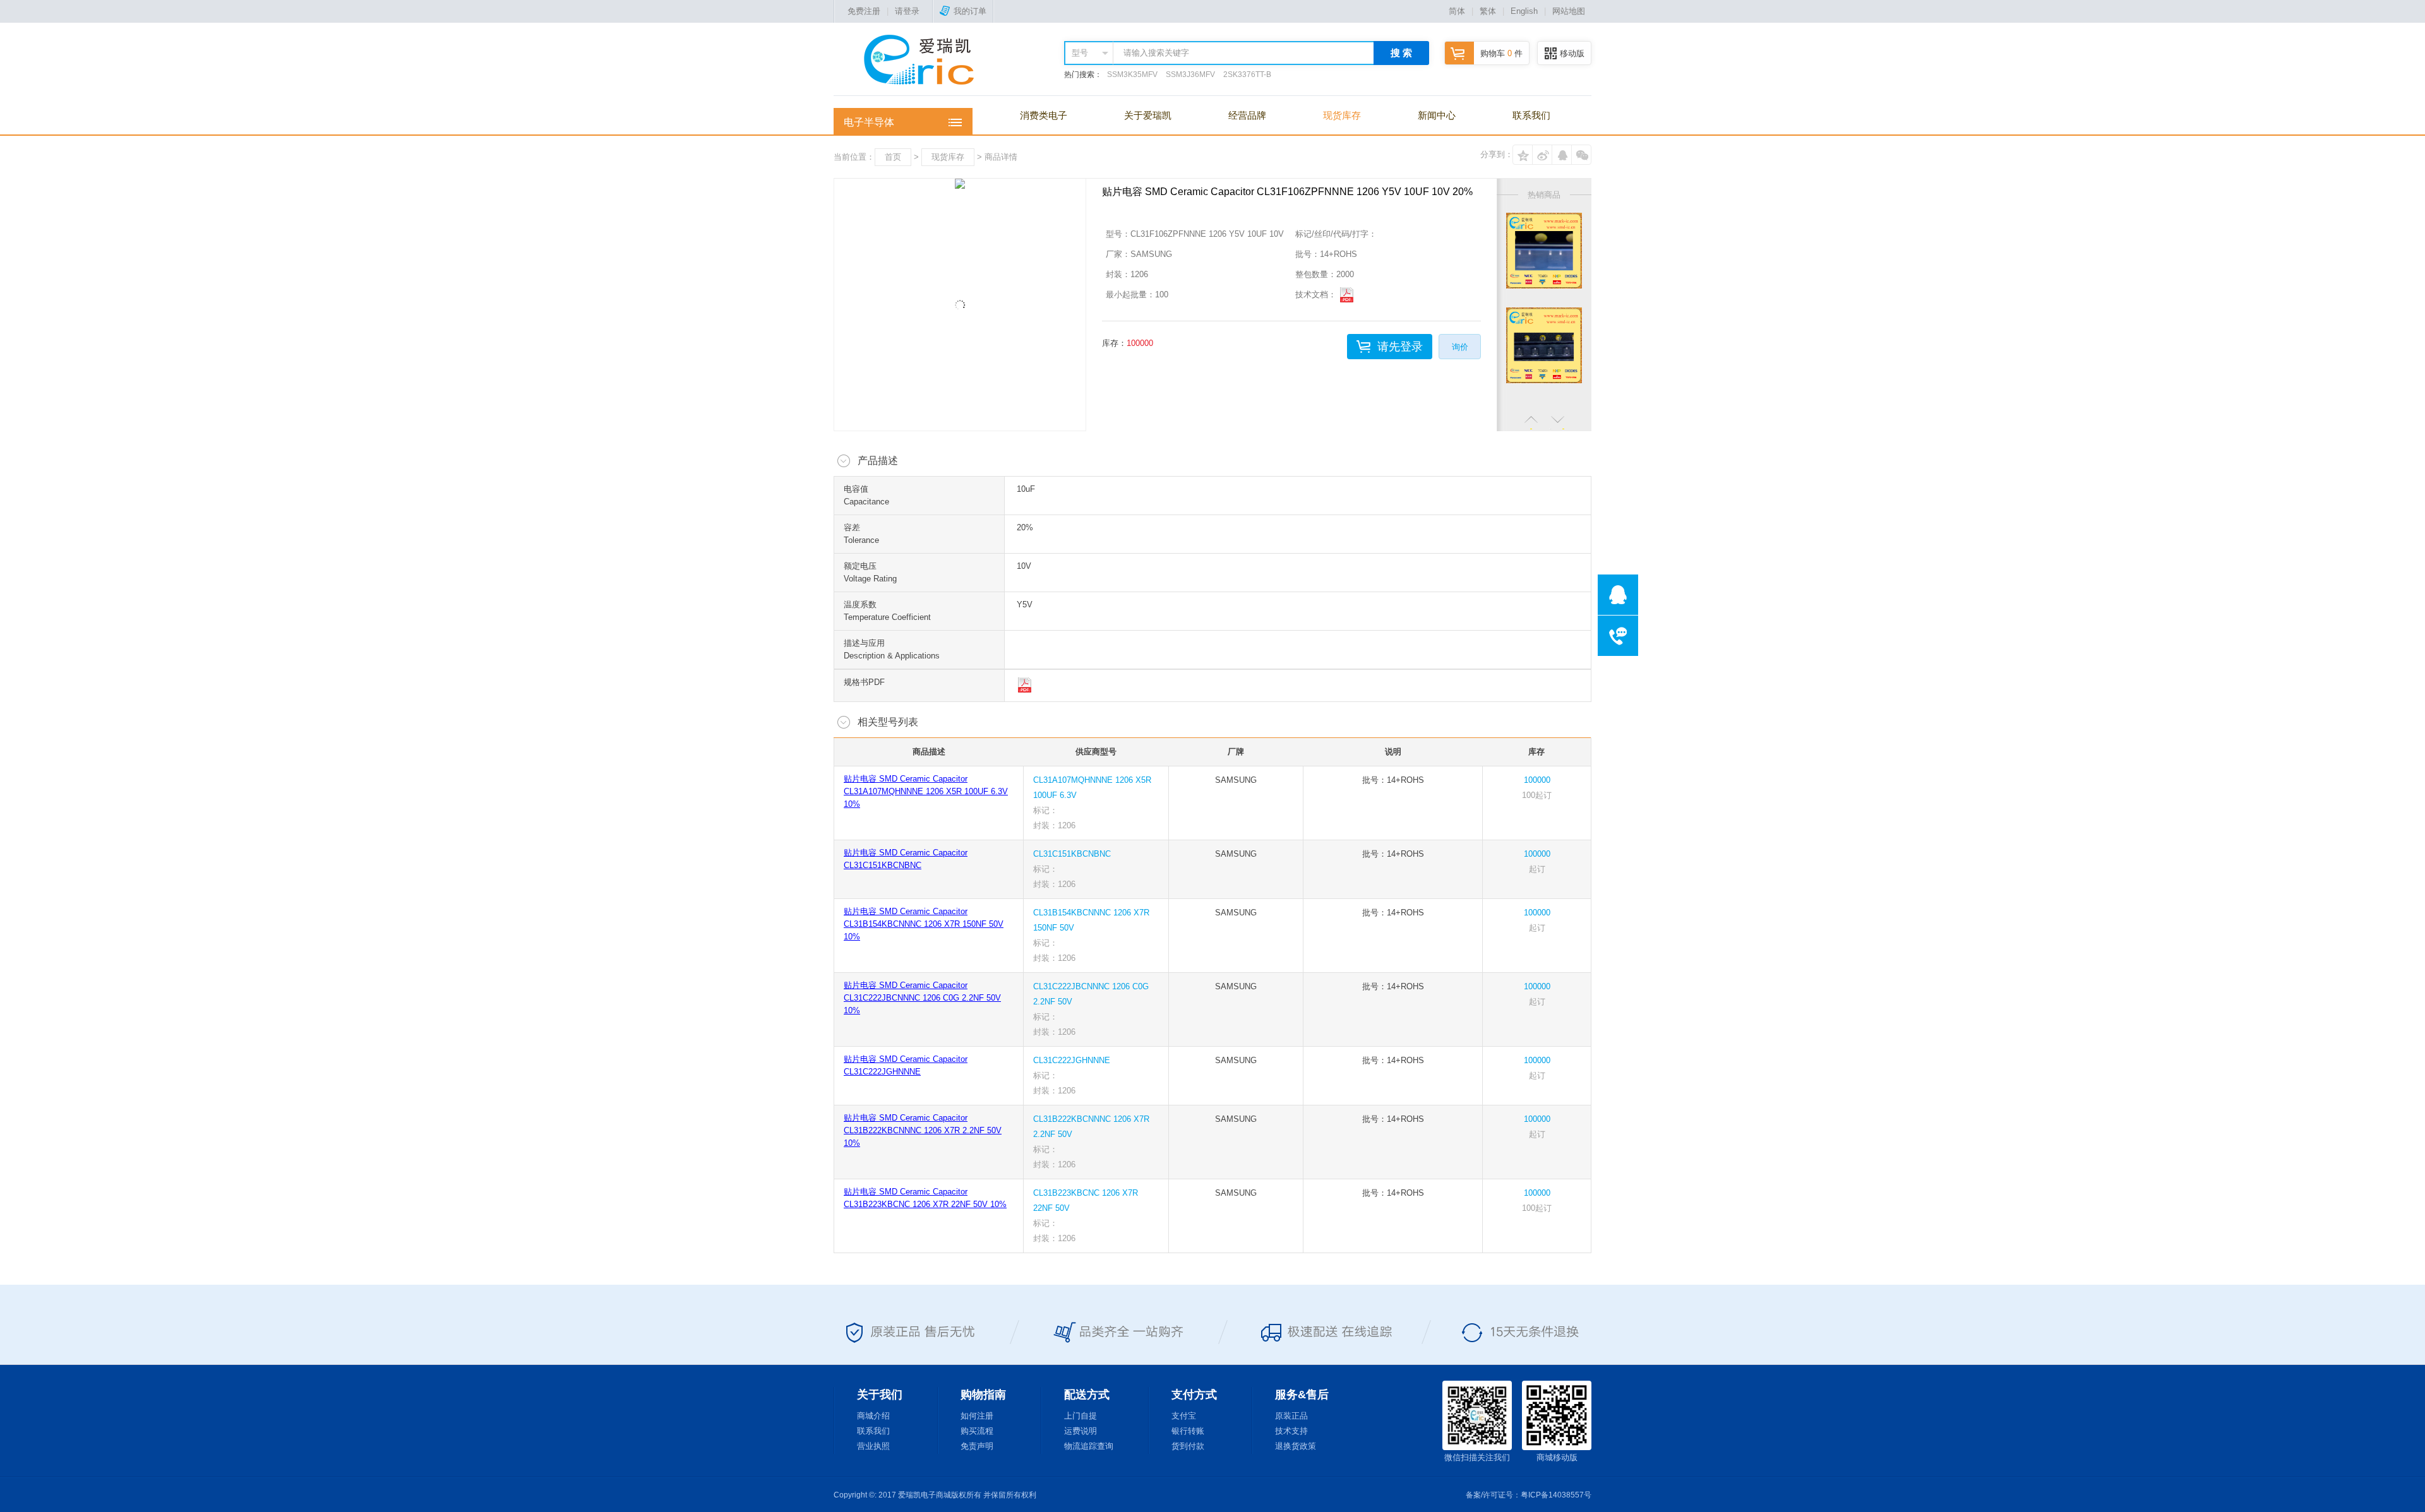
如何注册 (977, 1416)
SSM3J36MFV (1190, 74)
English (1524, 11)
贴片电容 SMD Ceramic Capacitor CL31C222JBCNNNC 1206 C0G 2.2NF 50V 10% (922, 998)
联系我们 (1531, 115)
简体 (1457, 11)
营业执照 (873, 1446)
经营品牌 (1247, 115)
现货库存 (1342, 115)
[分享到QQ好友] (1562, 155)
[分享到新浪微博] (1542, 155)
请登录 (907, 11)
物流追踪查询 (1089, 1446)
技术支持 (1291, 1431)
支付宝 (1184, 1416)
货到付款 (1188, 1446)
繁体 (1488, 11)
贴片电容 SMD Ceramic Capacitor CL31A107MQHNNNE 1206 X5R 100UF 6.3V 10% (926, 791)
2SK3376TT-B (1247, 74)
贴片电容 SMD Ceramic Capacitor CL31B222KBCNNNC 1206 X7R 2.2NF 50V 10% (923, 1130)
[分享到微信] (1581, 155)
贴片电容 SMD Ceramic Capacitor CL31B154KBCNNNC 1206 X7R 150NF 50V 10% (924, 924)
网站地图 (1569, 11)
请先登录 (1400, 347)
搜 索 (1401, 53)
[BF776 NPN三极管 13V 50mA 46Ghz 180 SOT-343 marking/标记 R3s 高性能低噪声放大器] (1544, 251)
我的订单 (970, 11)
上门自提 (1081, 1416)
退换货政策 (1296, 1446)
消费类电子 (1044, 115)
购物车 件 (1501, 53)
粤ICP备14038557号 (1556, 1495)
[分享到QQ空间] (1523, 155)
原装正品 (1291, 1416)
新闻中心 (1437, 115)
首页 (893, 157)
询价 (1460, 347)
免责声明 (977, 1446)
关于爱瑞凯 (1148, 115)
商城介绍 (873, 1416)
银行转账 (1188, 1431)
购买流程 (977, 1431)
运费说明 (1081, 1431)
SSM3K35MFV (1132, 74)
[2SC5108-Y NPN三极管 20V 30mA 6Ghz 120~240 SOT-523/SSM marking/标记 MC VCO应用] (1544, 345)
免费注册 (864, 11)
